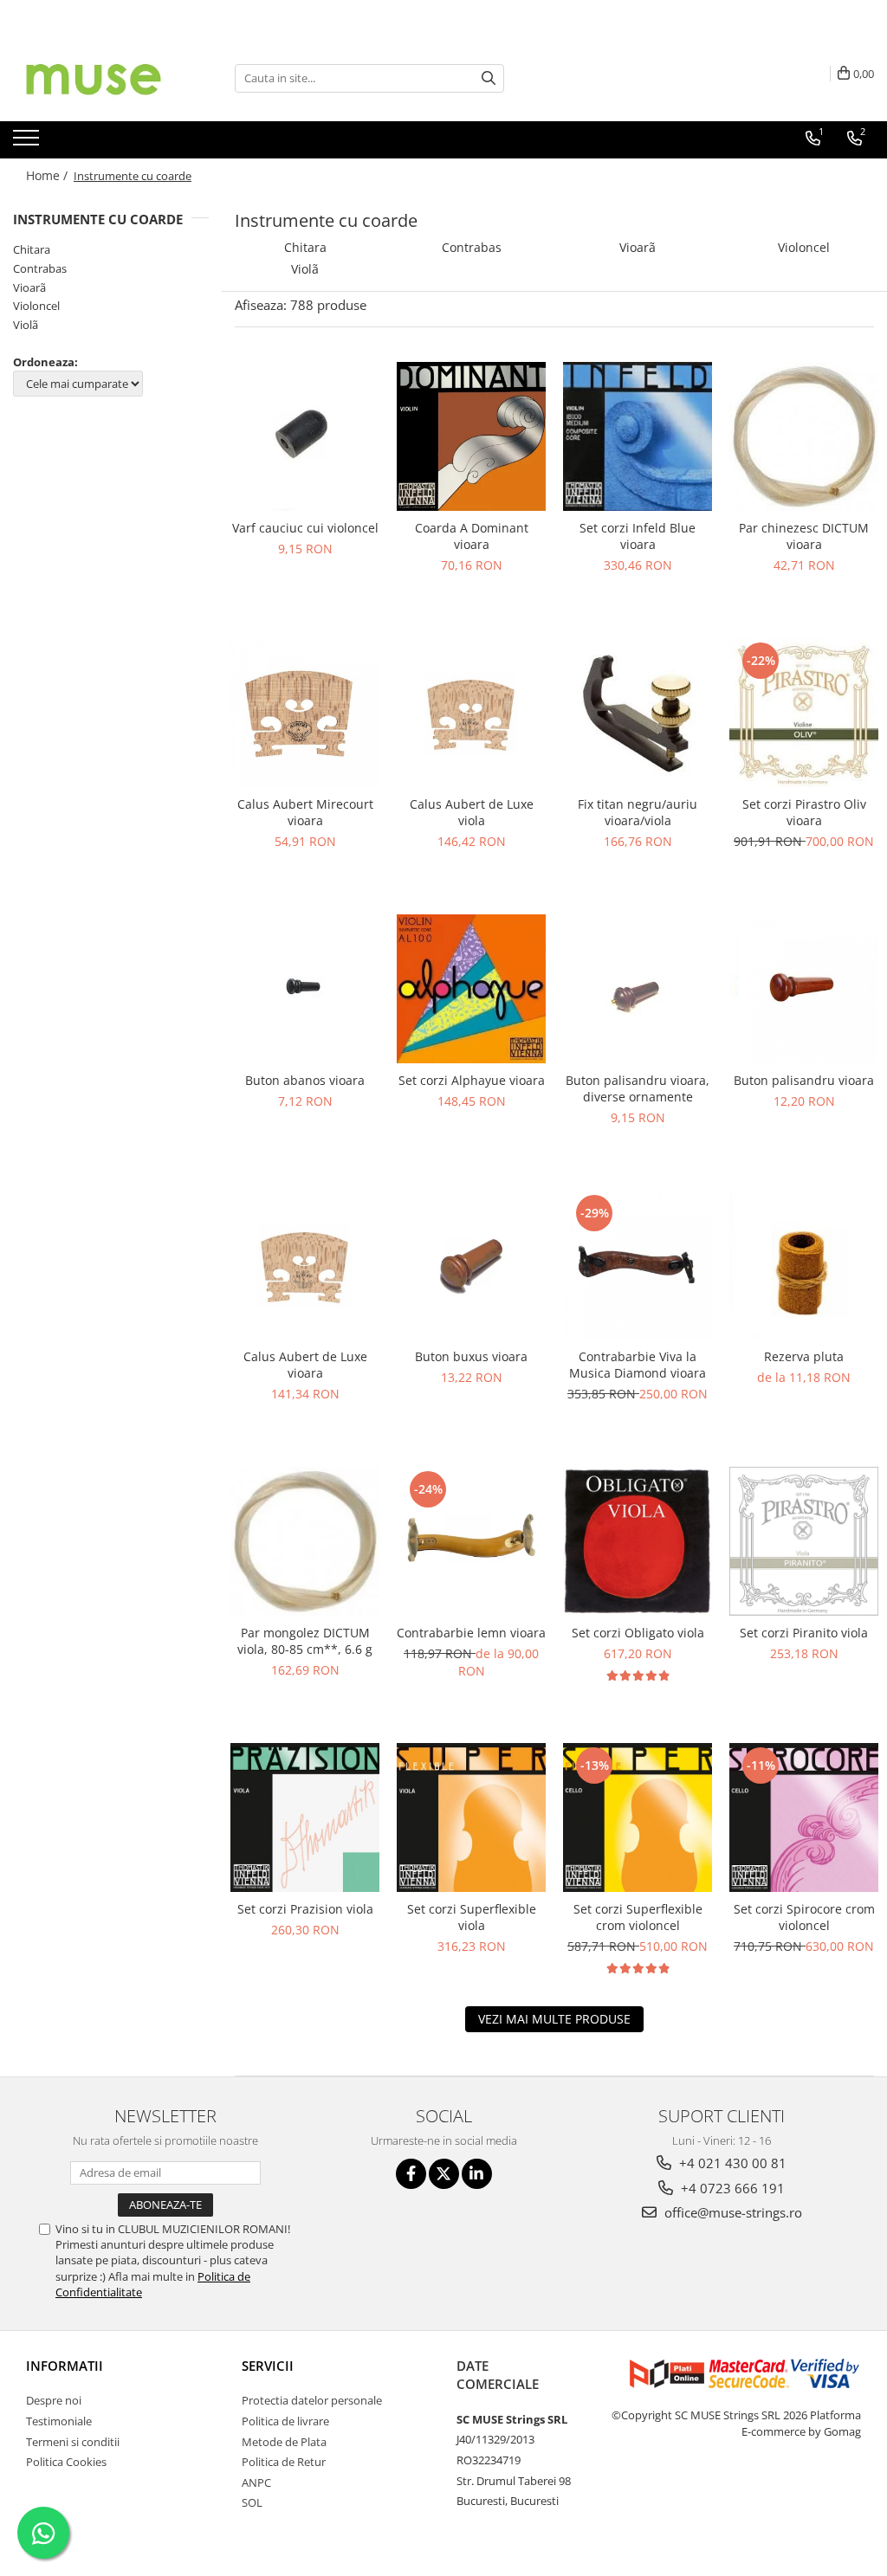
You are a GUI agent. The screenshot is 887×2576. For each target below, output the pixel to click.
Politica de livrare (285, 2421)
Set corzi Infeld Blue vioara (638, 536)
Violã (26, 325)
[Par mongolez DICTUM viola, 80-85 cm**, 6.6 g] (305, 1541)
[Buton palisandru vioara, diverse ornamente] (638, 989)
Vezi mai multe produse (554, 2019)
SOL (252, 2502)
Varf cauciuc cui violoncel (305, 528)
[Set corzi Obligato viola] (638, 1541)
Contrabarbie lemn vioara (471, 1633)
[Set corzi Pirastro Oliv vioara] (804, 713)
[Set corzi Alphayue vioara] (471, 989)
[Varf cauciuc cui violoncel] (305, 436)
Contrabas (40, 268)
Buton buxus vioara (471, 1356)
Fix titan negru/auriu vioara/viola (638, 812)
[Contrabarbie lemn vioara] (471, 1541)
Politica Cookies (66, 2462)
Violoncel (36, 306)
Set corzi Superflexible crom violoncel (638, 1917)
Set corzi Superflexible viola (472, 1917)
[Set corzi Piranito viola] (804, 1541)
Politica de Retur (284, 2462)
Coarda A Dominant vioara (472, 536)
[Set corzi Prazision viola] (305, 1817)
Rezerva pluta (804, 1356)
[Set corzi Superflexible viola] (471, 1817)
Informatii (65, 2366)
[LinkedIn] (477, 2174)
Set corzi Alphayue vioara (472, 1080)
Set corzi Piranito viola (804, 1633)
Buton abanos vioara (305, 1080)
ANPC (256, 2482)
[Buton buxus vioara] (471, 1265)
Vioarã (29, 287)
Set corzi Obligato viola (638, 1633)
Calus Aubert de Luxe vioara (305, 1365)
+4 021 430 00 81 (731, 2163)
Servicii (268, 2366)
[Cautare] (489, 78)
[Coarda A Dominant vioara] (471, 436)
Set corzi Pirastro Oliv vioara (804, 812)
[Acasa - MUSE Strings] (100, 78)
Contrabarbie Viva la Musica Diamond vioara (638, 1365)
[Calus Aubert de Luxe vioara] (305, 1265)
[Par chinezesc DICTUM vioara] (804, 436)
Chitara (32, 249)
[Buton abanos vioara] (305, 988)
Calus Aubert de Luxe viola (472, 812)
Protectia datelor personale (312, 2400)
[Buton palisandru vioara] (804, 989)
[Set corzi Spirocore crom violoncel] (804, 1817)
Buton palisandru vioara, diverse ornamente (638, 1088)
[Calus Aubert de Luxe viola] (471, 713)
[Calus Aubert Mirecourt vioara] (305, 713)
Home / (49, 175)
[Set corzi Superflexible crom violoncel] (638, 1817)
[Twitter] (444, 2174)
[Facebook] (411, 2174)
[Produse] (28, 143)
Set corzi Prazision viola (305, 1909)
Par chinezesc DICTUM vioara (804, 536)
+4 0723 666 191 (731, 2188)
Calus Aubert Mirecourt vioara (305, 812)
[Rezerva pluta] (804, 1265)
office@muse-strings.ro (732, 2212)
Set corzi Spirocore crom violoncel (804, 1917)
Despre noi (54, 2400)
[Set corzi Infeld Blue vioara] (638, 436)
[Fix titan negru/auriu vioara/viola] (638, 713)
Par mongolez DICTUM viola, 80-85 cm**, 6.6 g (305, 1641)
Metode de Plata (284, 2442)
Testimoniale (59, 2421)
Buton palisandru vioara (804, 1080)
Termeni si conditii (73, 2442)
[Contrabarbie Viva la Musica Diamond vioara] (638, 1265)
